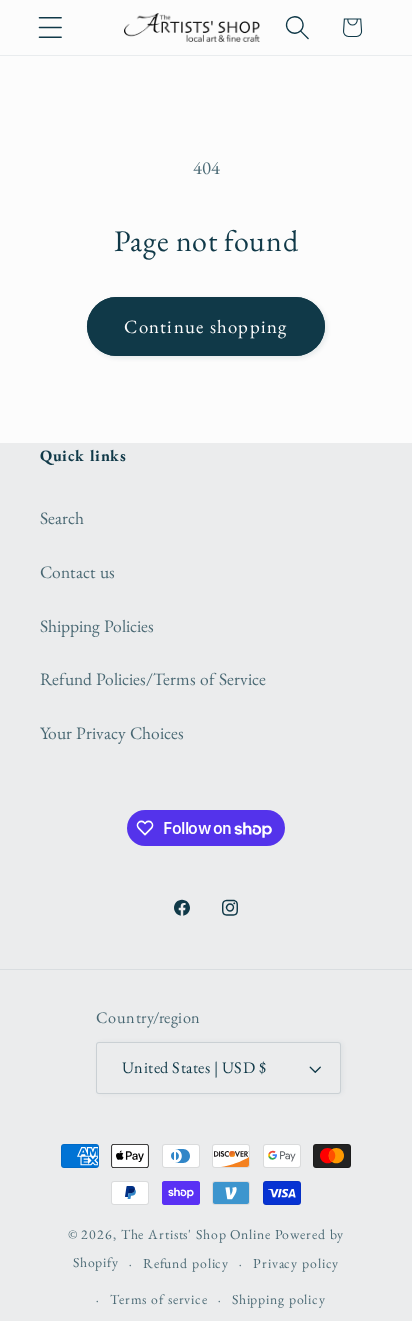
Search (62, 517)
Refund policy (186, 1263)
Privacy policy (296, 1263)
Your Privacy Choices (112, 732)
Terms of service (159, 1299)
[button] (50, 27)
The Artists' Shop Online (196, 1234)
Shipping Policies (97, 625)
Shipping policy (279, 1299)
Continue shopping (205, 326)
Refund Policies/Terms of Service (153, 678)
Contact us (77, 571)
